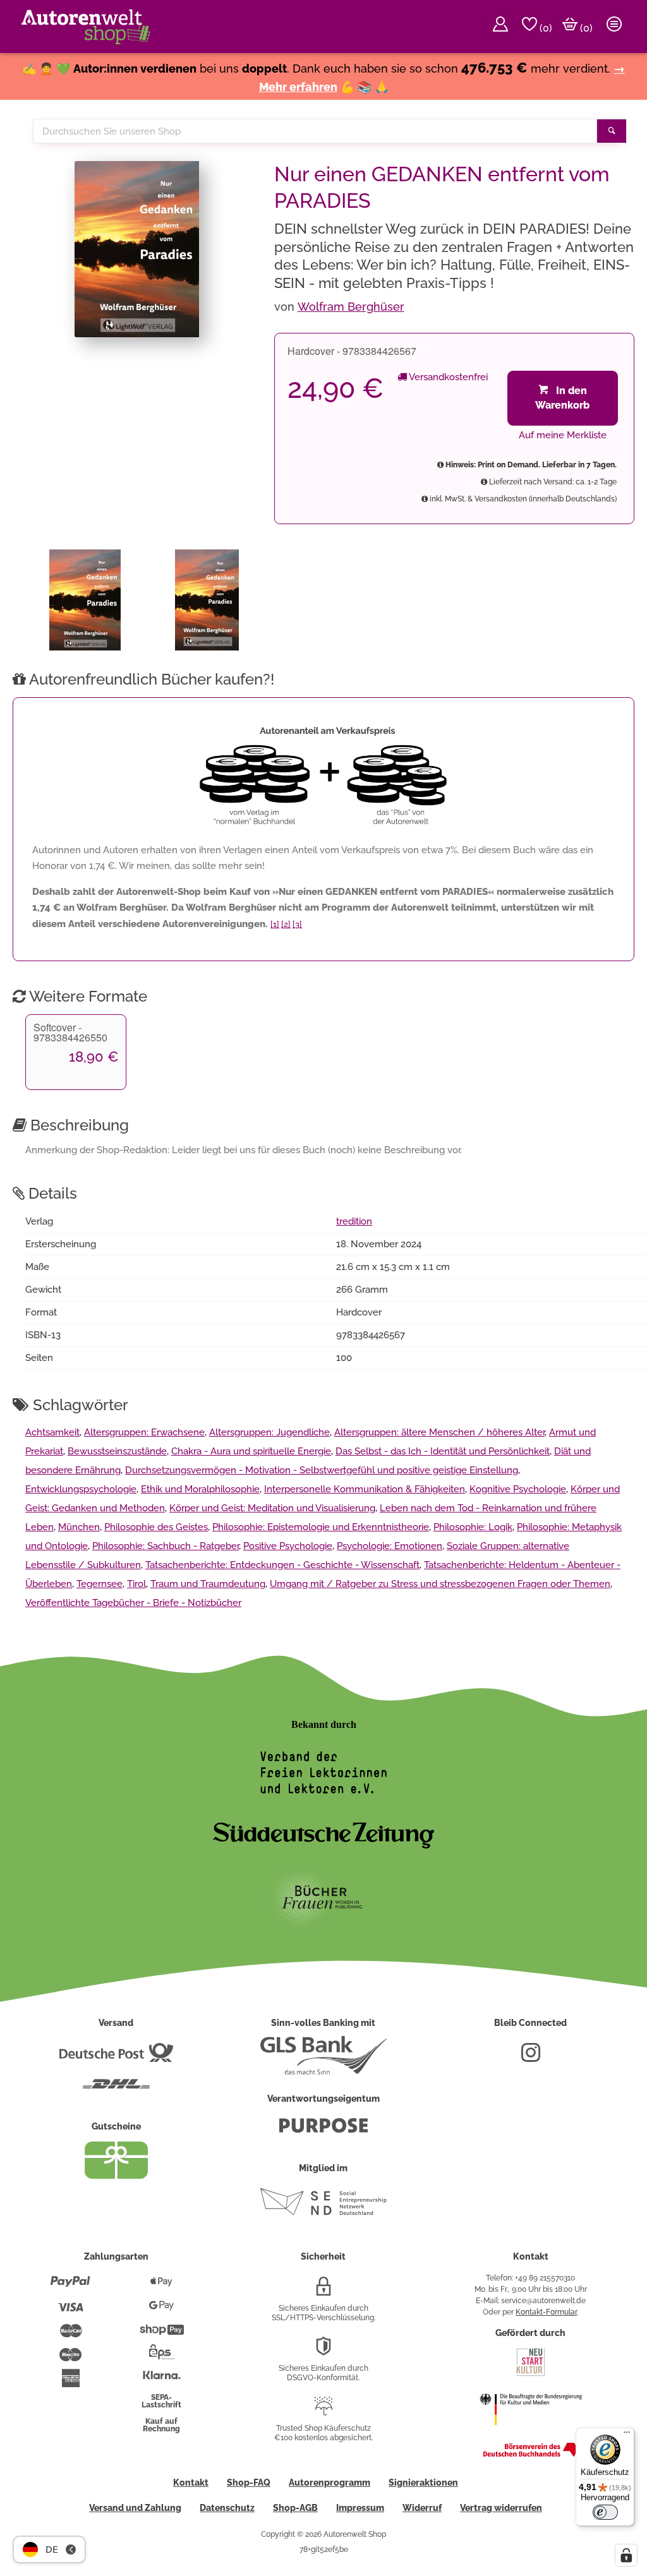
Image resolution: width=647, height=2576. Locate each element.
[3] (297, 924)
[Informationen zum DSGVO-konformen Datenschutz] (323, 2351)
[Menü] (627, 2435)
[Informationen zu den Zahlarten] (70, 2287)
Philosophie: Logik (473, 1527)
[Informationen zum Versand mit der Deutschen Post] (116, 2058)
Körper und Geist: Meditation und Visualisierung (272, 1508)
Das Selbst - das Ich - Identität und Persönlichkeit (443, 1451)
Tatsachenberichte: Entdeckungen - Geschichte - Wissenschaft (282, 1565)
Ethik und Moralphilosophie (200, 1489)
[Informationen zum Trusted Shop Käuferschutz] (323, 2411)
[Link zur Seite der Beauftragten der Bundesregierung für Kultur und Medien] (531, 2433)
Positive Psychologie (288, 1546)
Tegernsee (100, 1584)
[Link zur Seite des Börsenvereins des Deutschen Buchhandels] (531, 2454)
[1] (275, 924)
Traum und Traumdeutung (208, 1584)
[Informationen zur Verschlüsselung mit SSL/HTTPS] (323, 2291)
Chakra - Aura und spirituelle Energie (251, 1451)
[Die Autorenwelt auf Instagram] (531, 2058)
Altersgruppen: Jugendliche (269, 1432)
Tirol (136, 1584)
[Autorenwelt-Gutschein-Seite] (116, 2176)
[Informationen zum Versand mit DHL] (116, 2089)
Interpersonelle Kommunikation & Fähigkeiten (365, 1489)
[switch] (605, 2512)
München (79, 1527)
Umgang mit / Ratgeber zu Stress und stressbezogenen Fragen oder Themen (440, 1584)
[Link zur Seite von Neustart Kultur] (531, 2375)
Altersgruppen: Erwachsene (144, 1432)
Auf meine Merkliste (563, 435)
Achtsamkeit (52, 1432)
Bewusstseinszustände (117, 1451)
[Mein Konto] (500, 27)
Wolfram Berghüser (351, 307)
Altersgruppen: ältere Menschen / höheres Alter (439, 1432)
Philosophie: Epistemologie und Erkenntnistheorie (321, 1527)
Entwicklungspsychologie (81, 1489)
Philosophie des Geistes (156, 1527)
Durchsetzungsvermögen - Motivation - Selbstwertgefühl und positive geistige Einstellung (322, 1470)
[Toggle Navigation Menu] (614, 27)
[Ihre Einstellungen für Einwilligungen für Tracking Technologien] (626, 2555)
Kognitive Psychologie (518, 1489)
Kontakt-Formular (546, 2312)
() (545, 28)
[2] (286, 924)
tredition (354, 1221)
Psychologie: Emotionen (390, 1546)
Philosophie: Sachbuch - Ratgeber (166, 1546)
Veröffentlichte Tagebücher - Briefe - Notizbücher (133, 1603)
